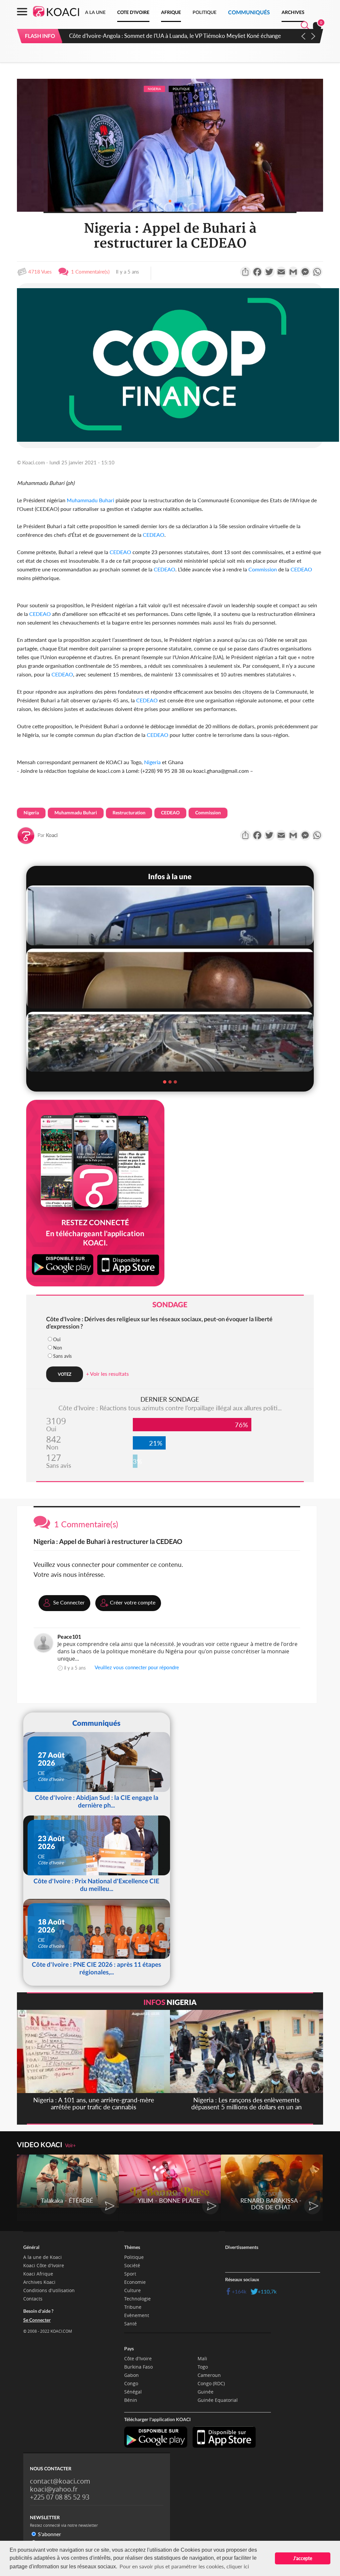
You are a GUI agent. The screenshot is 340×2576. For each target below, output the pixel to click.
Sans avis (62, 1356)
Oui (57, 1339)
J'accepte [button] (303, 2558)
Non (58, 1348)
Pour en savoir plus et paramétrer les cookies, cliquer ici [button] (184, 2566)
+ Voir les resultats (107, 1374)
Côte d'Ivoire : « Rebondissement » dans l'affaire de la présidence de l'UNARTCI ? (171, 36)
